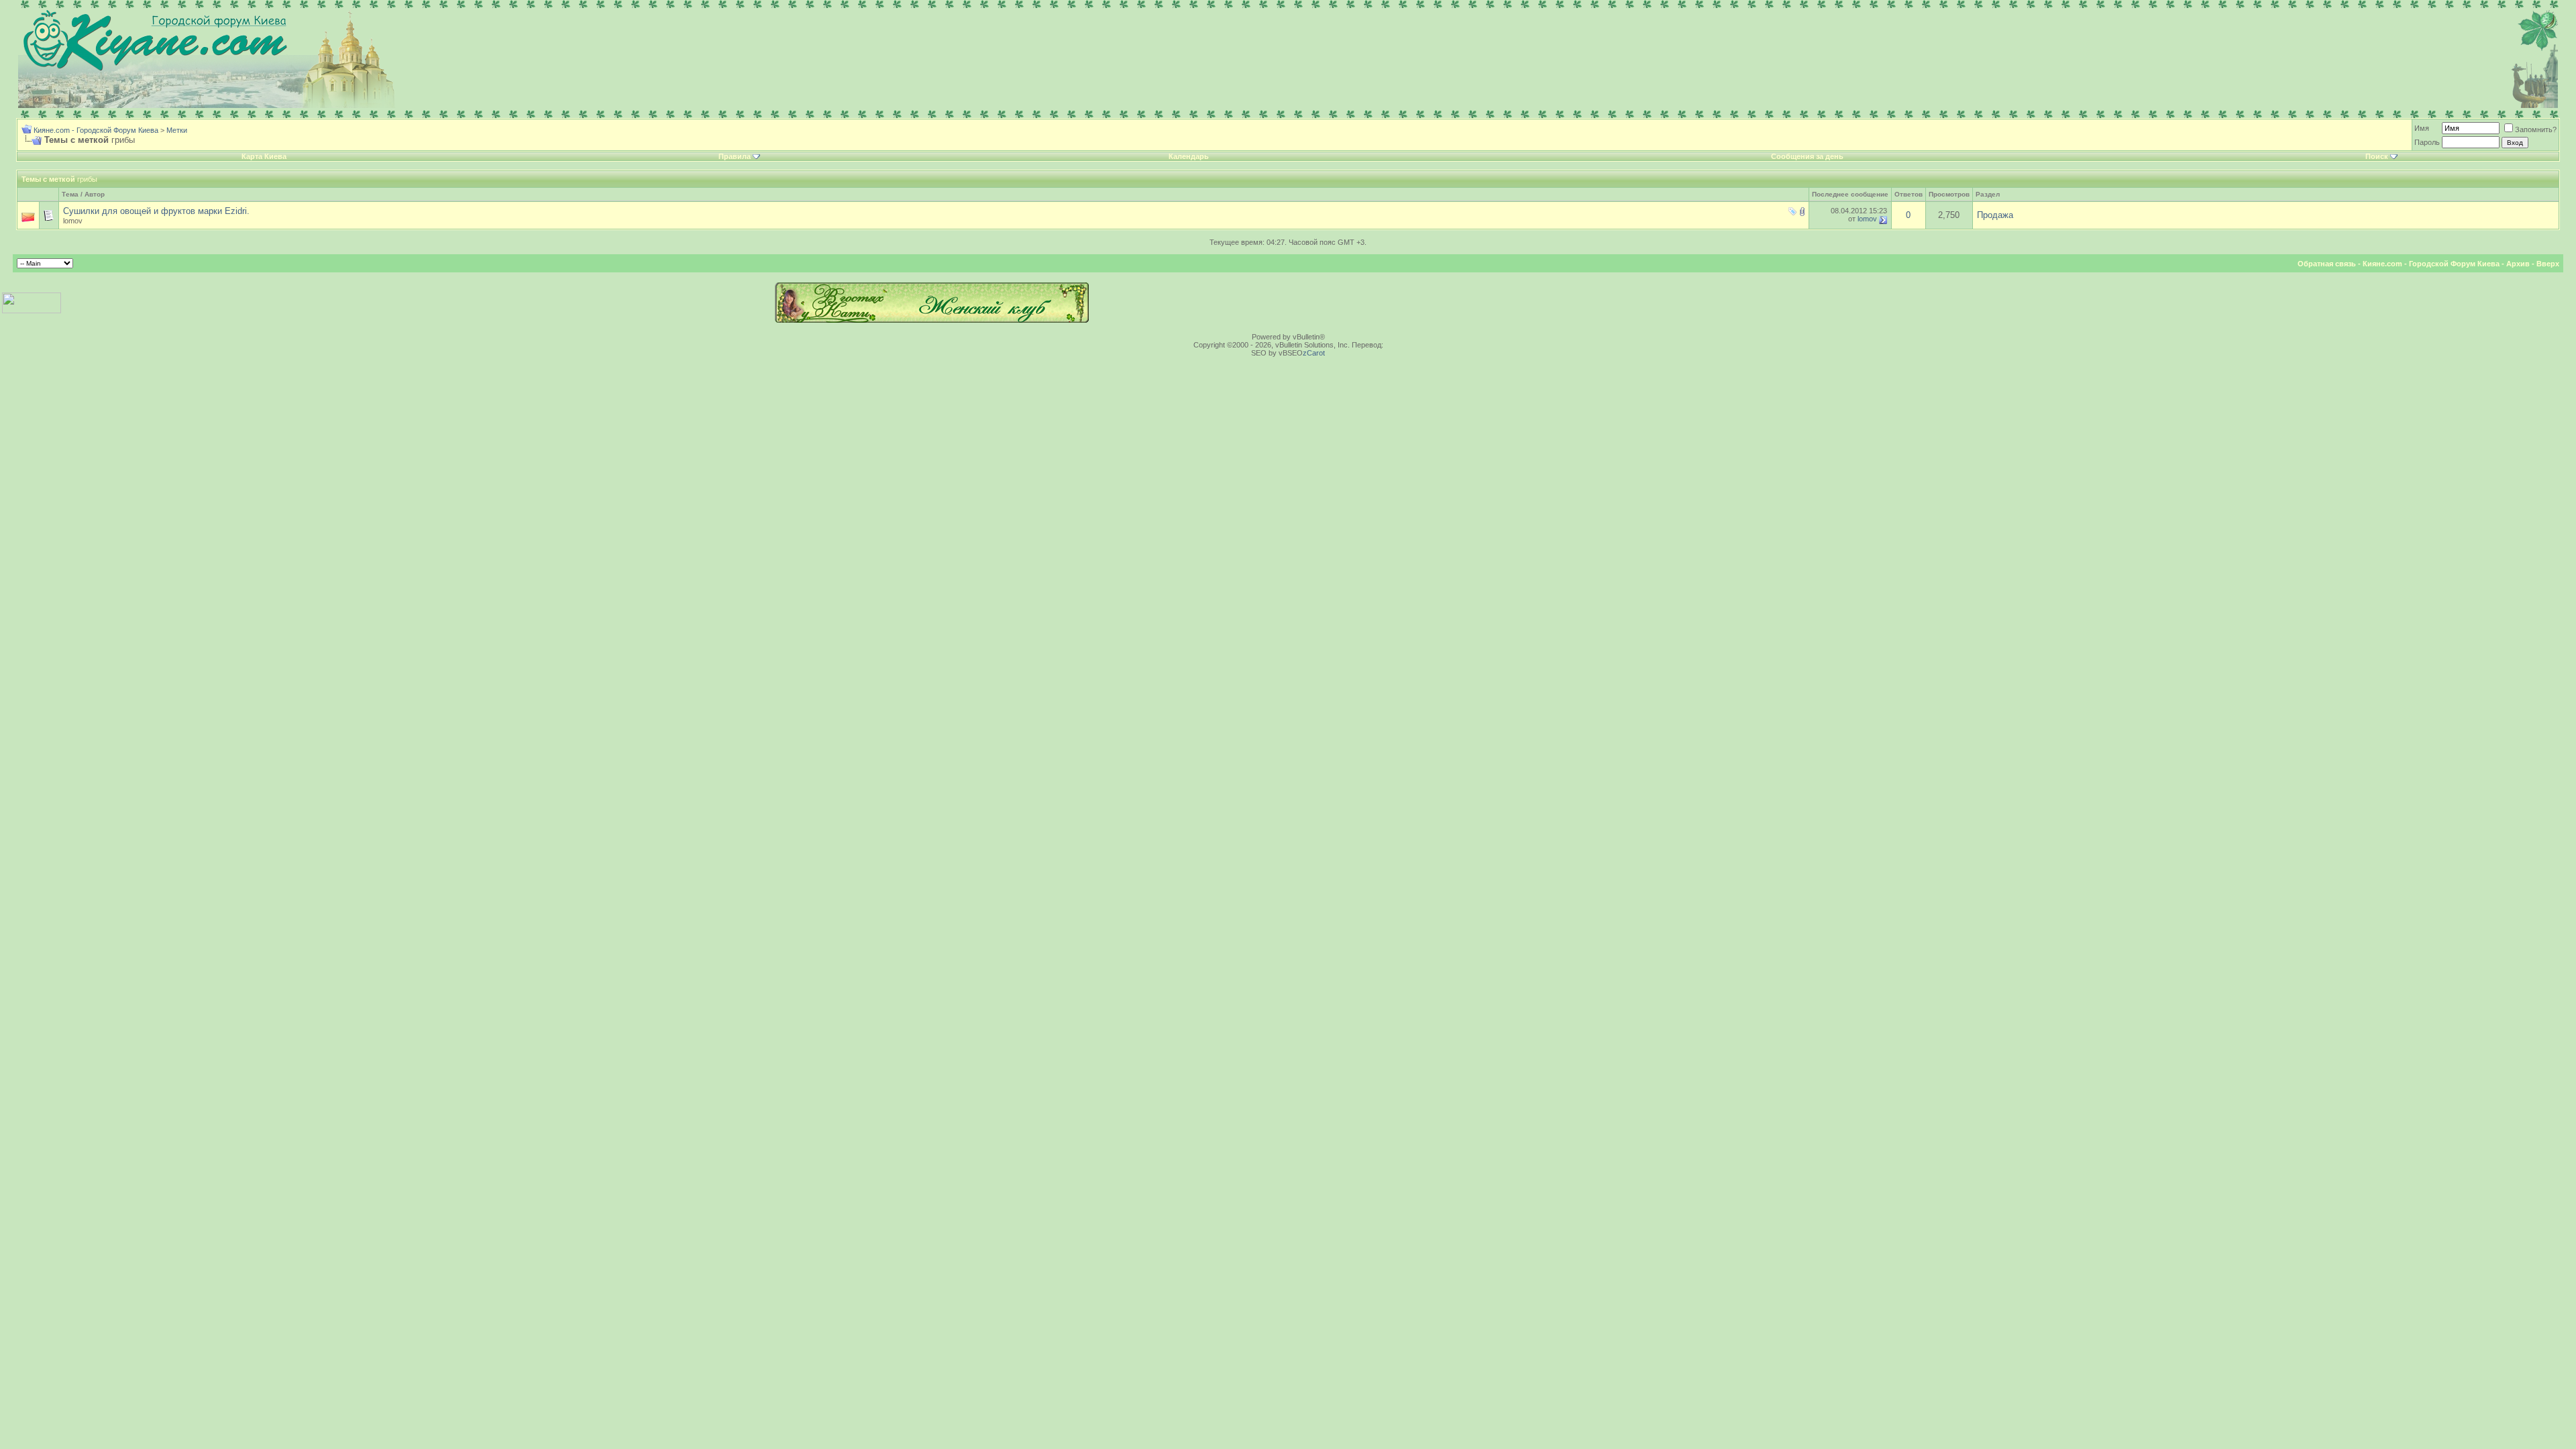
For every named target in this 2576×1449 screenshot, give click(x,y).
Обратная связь (2327, 264)
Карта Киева (264, 156)
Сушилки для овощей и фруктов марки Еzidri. (156, 211)
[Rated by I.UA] (32, 311)
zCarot (1314, 353)
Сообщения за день (1807, 156)
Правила (735, 156)
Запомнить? (2536, 129)
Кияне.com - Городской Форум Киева (96, 130)
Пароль (2427, 142)
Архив (2518, 264)
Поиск (2377, 156)
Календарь (1189, 156)
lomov (73, 221)
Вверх (2548, 264)
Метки (177, 130)
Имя (2422, 128)
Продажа (1995, 215)
